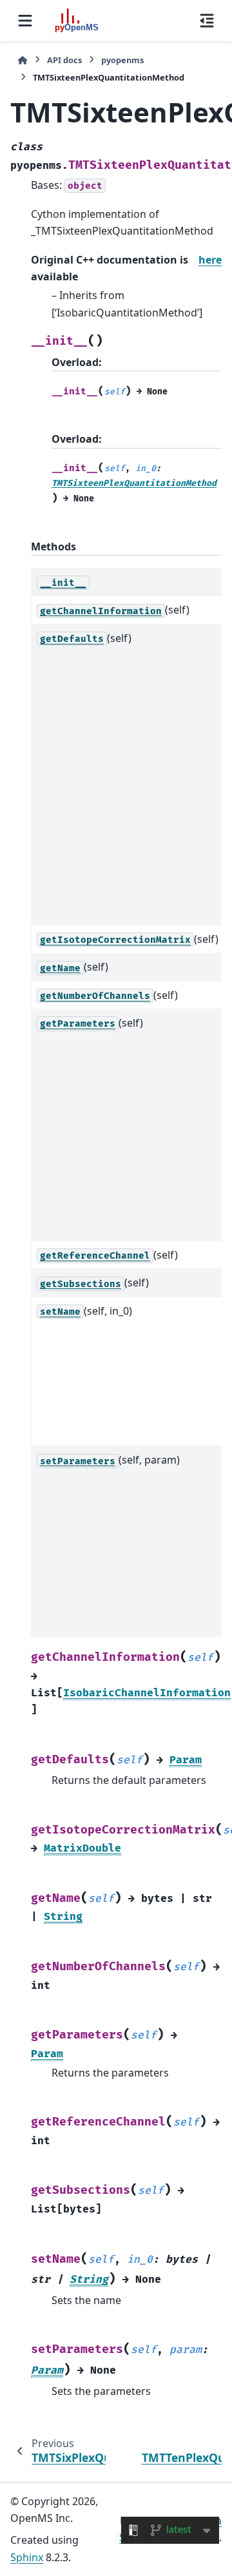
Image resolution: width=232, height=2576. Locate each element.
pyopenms (122, 60)
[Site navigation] (25, 21)
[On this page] (207, 21)
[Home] (23, 60)
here (210, 260)
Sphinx (27, 2557)
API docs (64, 60)
